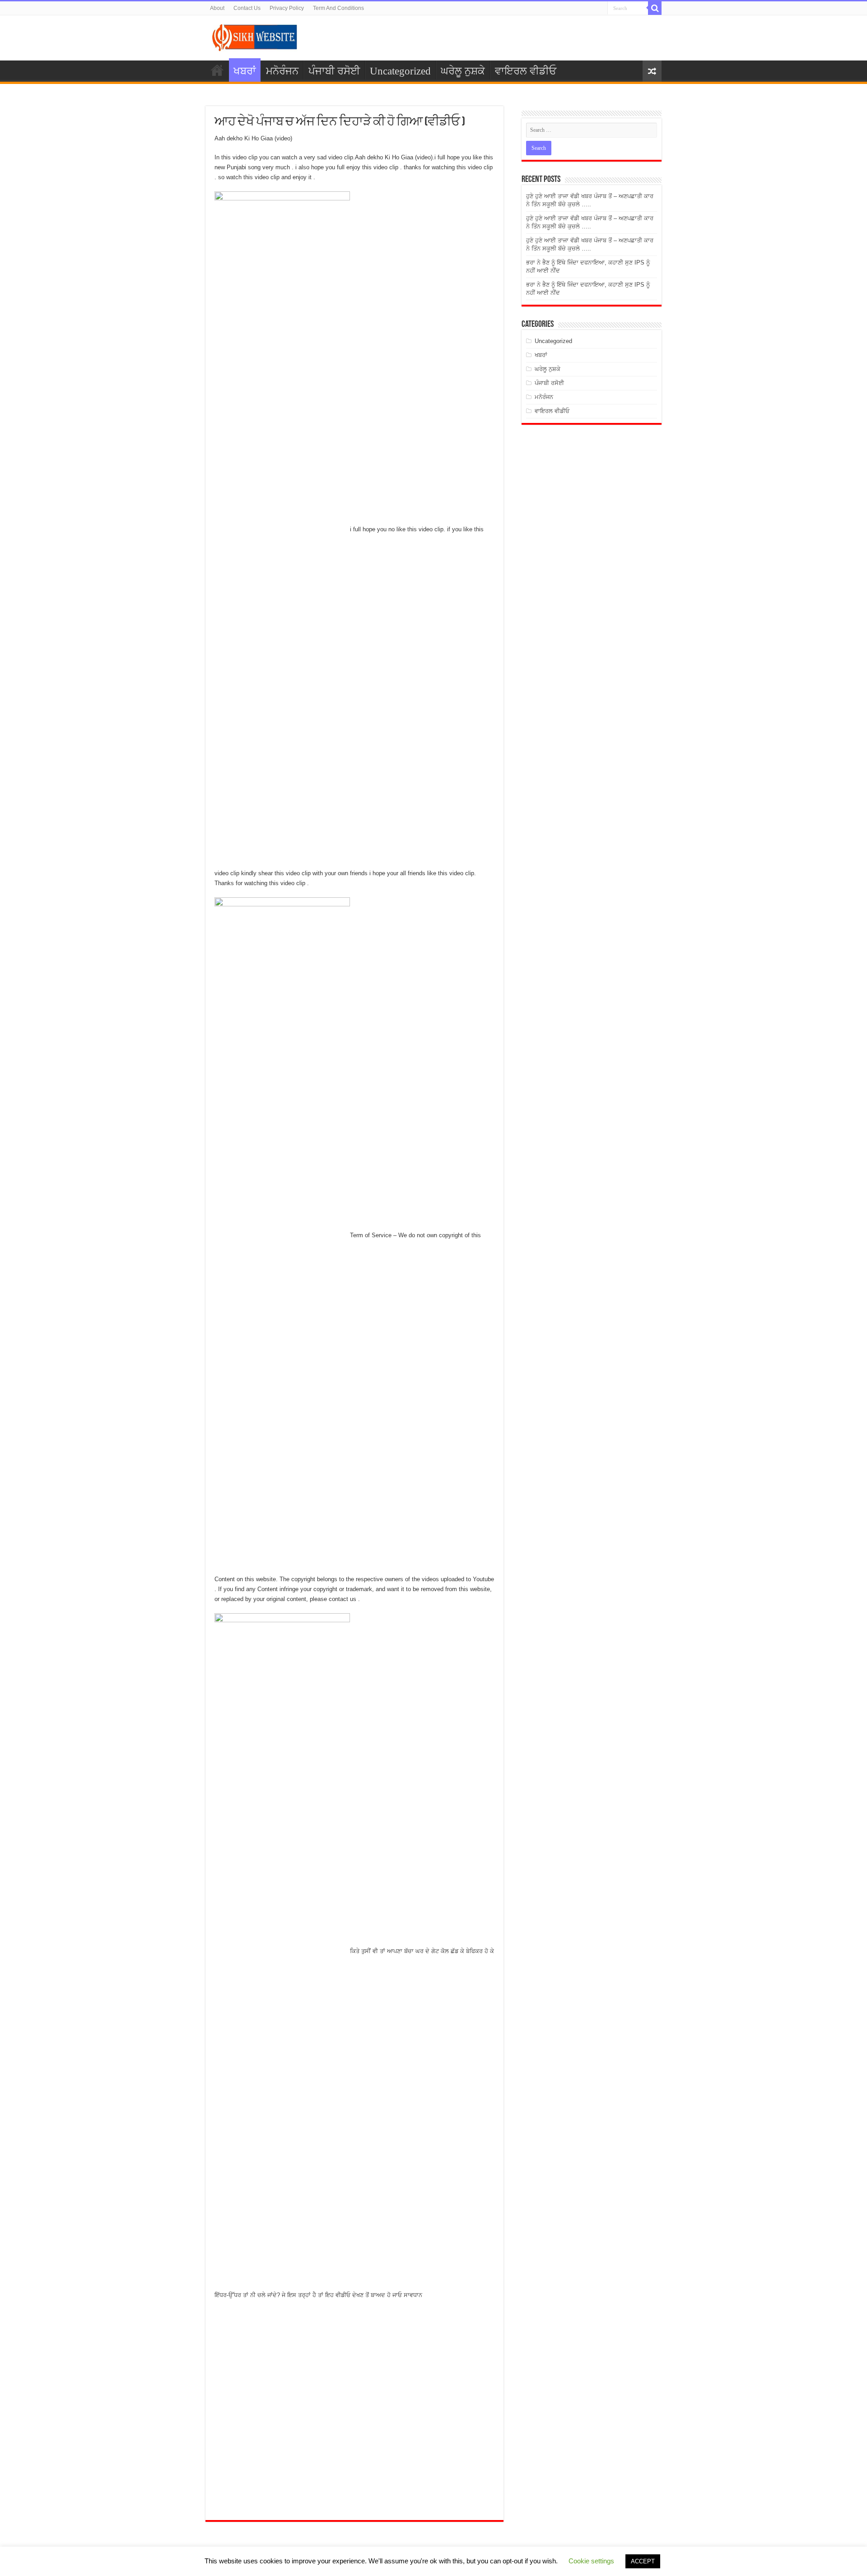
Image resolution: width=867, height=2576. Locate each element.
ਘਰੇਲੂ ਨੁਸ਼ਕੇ (463, 71)
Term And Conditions (338, 8)
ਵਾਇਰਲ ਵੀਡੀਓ (526, 71)
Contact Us (247, 8)
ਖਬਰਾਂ (245, 71)
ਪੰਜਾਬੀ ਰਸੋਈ (334, 71)
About (217, 8)
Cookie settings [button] (591, 2561)
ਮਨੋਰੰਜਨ (282, 71)
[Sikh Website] (255, 36)
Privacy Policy (287, 8)
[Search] (655, 8)
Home (217, 70)
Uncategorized (400, 71)
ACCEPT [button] (643, 2561)
